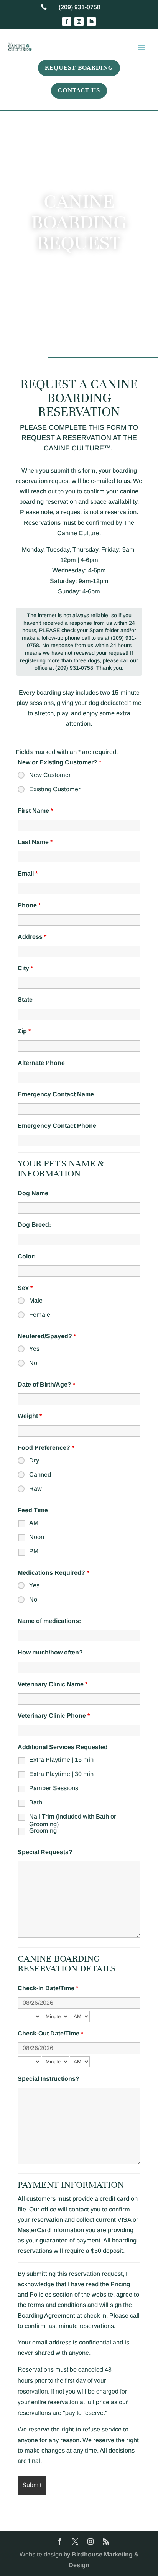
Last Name (35, 842)
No (33, 1363)
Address (32, 937)
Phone (29, 905)
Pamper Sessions (54, 1788)
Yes (34, 1349)
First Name (35, 811)
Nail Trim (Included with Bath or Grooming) (73, 1818)
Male (36, 1300)
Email (28, 873)
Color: (27, 1256)
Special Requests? (45, 1852)
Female (40, 1315)
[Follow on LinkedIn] (91, 21)
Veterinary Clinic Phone (54, 1716)
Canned (40, 1474)
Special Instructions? (49, 2079)
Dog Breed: (34, 1225)
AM (34, 1523)
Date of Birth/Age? (46, 1384)
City (25, 968)
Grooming (43, 1831)
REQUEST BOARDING (79, 68)
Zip (24, 1031)
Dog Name (33, 1193)
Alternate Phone (41, 1063)
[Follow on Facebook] (67, 21)
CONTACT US (79, 90)
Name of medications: (49, 1621)
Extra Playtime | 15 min (61, 1760)
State (25, 1000)
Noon (37, 1537)
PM (34, 1551)
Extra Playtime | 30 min (61, 1774)
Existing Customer (55, 789)
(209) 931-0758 (80, 7)
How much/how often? (50, 1652)
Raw (35, 1489)
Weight (30, 1416)
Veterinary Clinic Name (53, 1684)
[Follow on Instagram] (79, 21)
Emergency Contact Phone (57, 1126)
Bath (36, 1802)
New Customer (50, 775)
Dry (34, 1460)
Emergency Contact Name (56, 1094)
